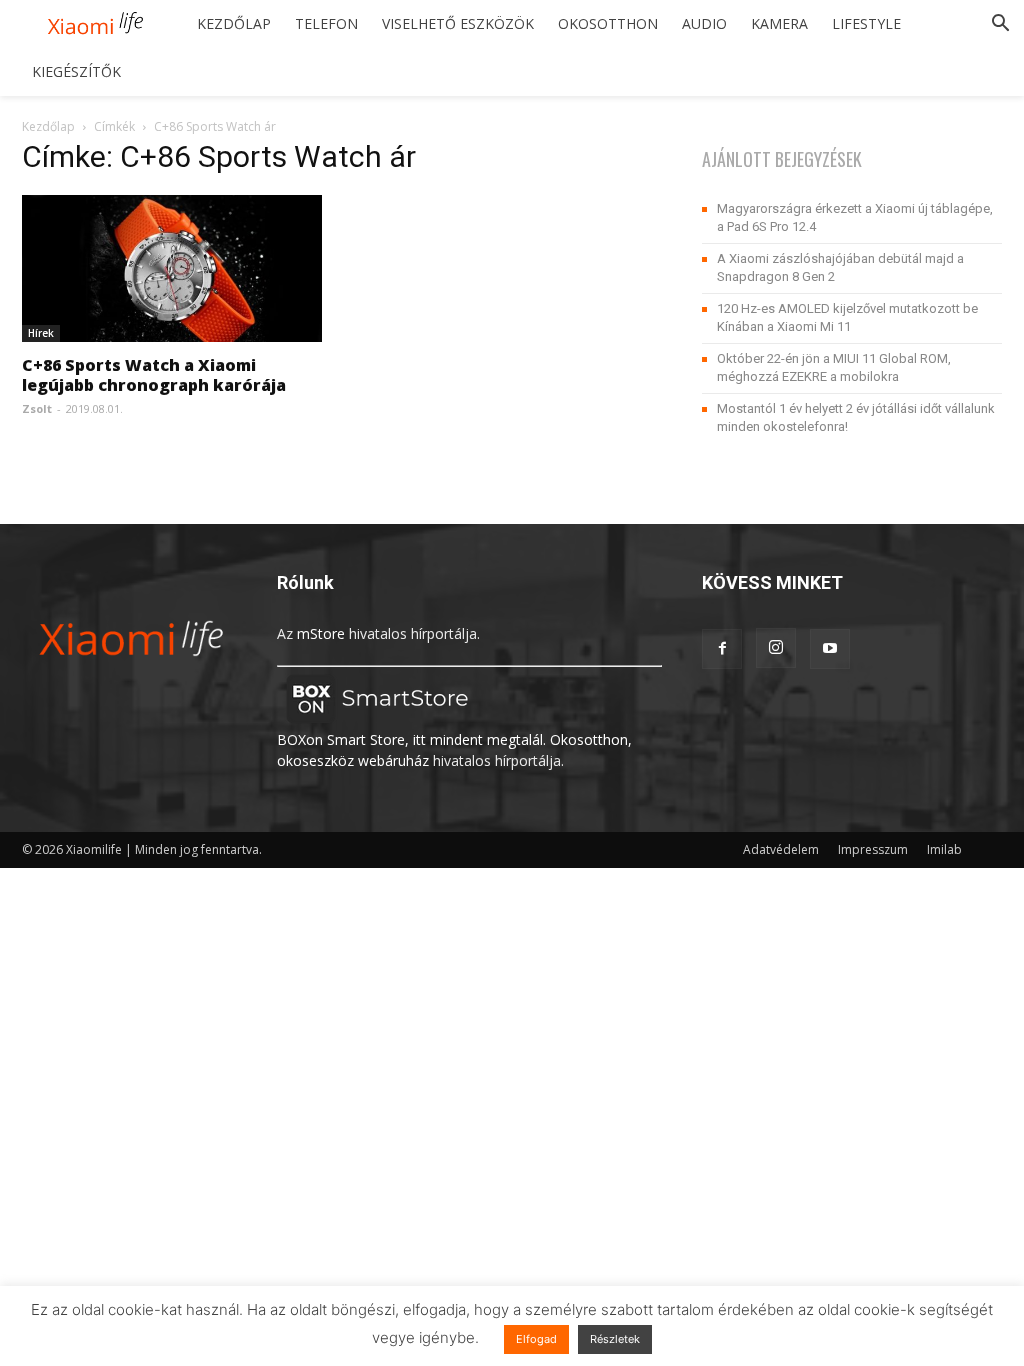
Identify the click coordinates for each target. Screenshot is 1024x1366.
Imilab (944, 849)
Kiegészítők (76, 71)
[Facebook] (722, 649)
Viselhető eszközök (458, 23)
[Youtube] (830, 649)
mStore (321, 633)
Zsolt (37, 408)
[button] (1000, 25)
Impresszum (873, 849)
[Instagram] (776, 648)
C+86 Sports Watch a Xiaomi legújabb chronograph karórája (154, 375)
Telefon (326, 23)
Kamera (779, 23)
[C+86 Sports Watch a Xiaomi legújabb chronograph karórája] (172, 268)
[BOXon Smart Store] (377, 718)
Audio (704, 23)
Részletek (615, 1339)
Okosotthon (608, 23)
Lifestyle (866, 23)
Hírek (41, 333)
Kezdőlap (234, 23)
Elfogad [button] (536, 1339)
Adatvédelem (781, 849)
